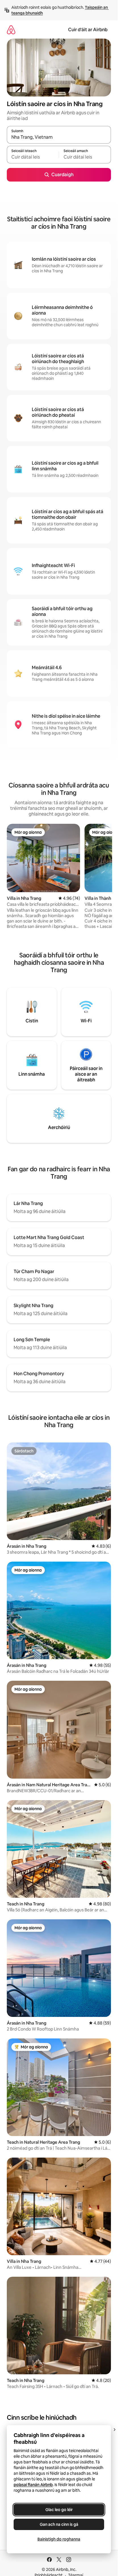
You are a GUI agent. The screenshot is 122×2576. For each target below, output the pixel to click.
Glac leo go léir (59, 2510)
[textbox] (33, 157)
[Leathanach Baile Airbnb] (11, 30)
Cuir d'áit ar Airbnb (88, 30)
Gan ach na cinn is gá (59, 2524)
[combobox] (59, 137)
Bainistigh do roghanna (59, 2539)
